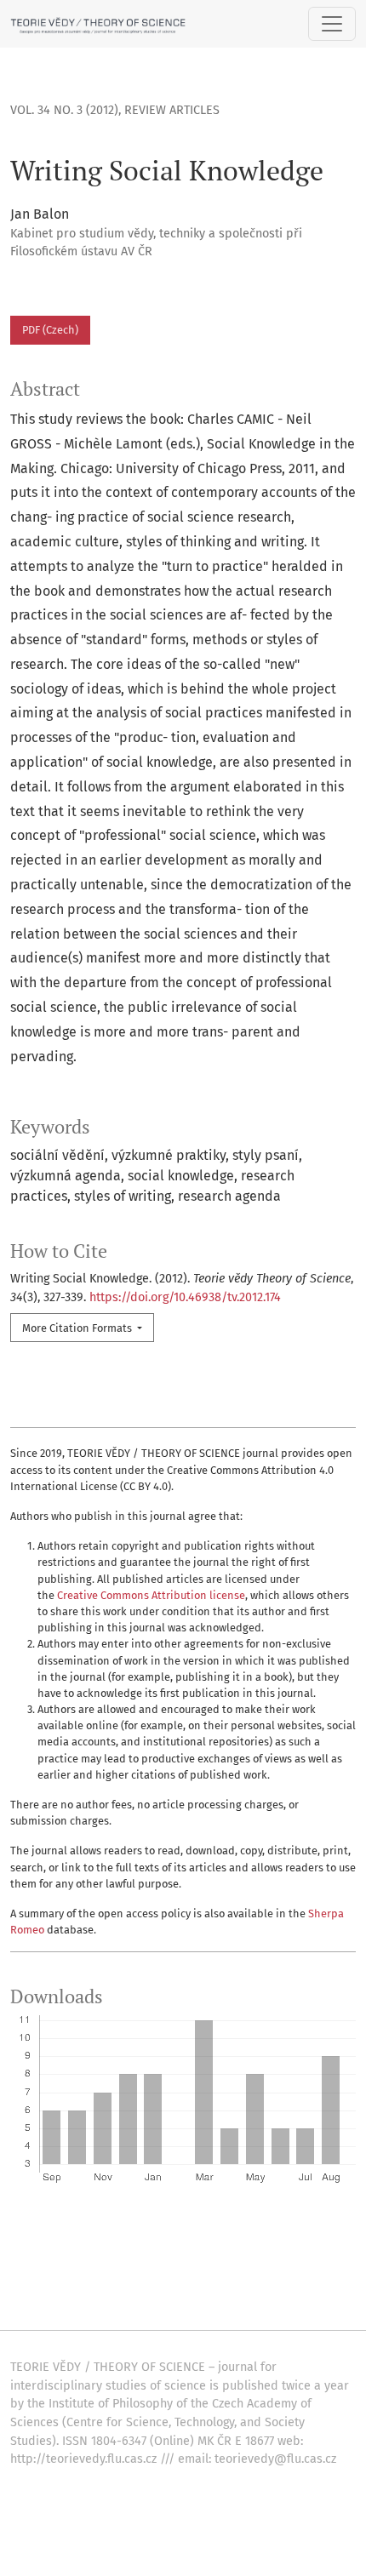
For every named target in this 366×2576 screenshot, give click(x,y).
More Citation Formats (78, 1328)
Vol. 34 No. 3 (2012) (64, 110)
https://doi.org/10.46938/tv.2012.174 (185, 1297)
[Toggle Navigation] (332, 24)
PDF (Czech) (50, 330)
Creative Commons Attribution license (151, 1595)
